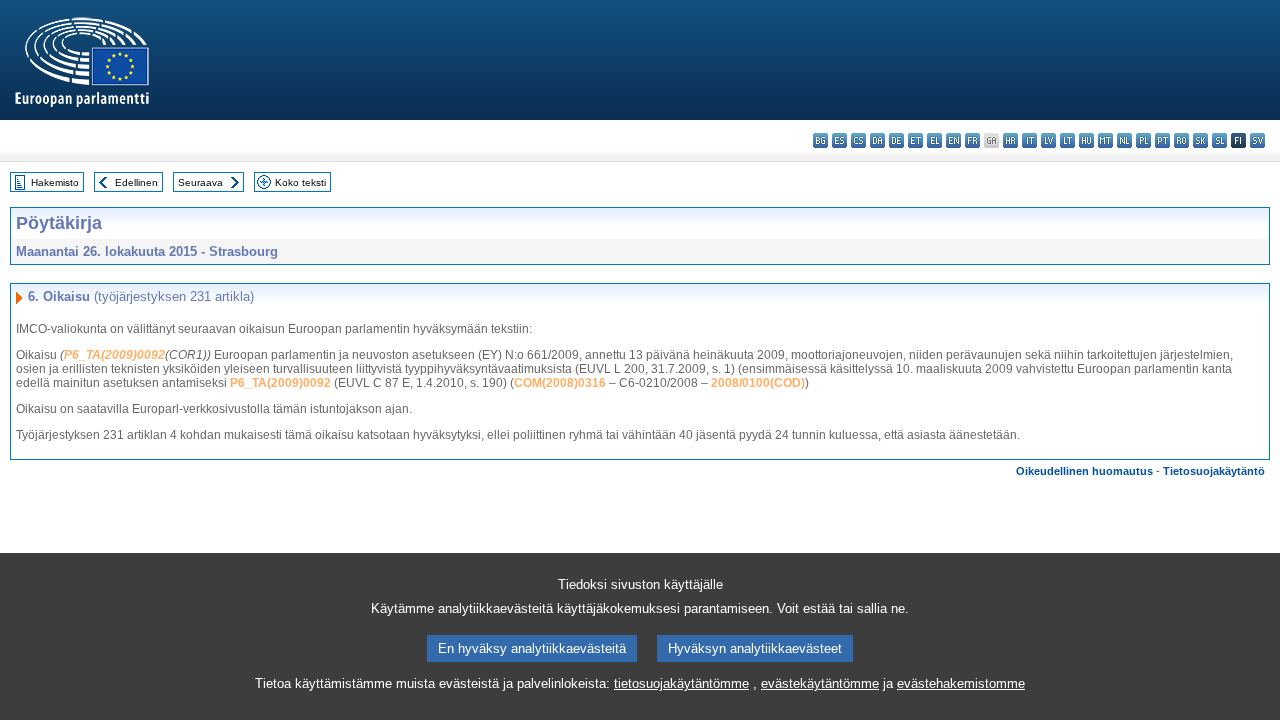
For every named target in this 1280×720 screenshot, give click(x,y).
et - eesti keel (915, 140)
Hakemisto (55, 182)
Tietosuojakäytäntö (1214, 471)
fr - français (972, 140)
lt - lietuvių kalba (1067, 140)
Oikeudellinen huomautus (1084, 471)
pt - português (1162, 140)
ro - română (1181, 140)
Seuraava (200, 182)
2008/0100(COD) (758, 383)
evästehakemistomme (961, 683)
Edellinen (136, 182)
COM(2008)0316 (560, 383)
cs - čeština (858, 140)
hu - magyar (1086, 140)
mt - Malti (1105, 140)
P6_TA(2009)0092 (114, 355)
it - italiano (1029, 140)
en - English (953, 140)
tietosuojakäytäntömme (681, 683)
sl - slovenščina (1219, 140)
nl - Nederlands (1124, 140)
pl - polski (1143, 140)
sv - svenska (1257, 140)
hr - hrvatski (1010, 140)
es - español (839, 140)
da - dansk (877, 140)
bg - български (820, 140)
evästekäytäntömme (820, 683)
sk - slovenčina (1200, 140)
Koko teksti (300, 182)
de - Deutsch (896, 140)
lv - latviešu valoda (1048, 140)
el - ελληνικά (934, 140)
